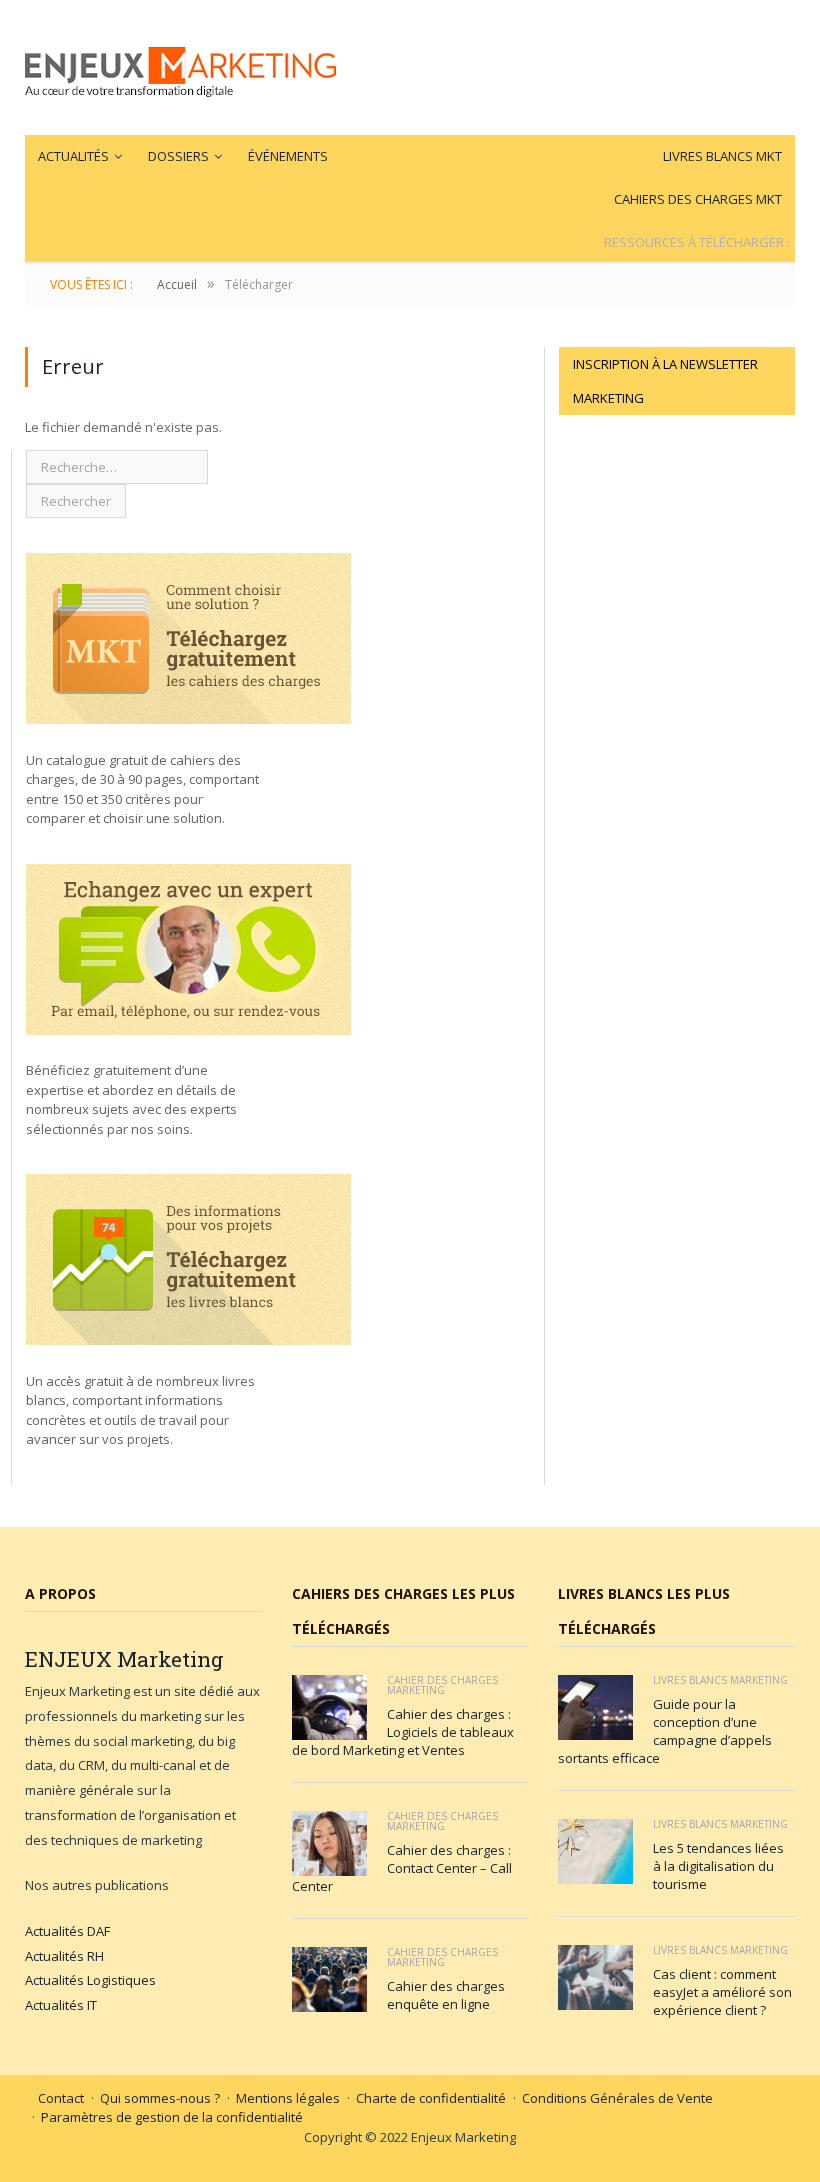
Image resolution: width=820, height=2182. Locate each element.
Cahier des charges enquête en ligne (446, 1995)
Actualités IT (61, 2005)
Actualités (73, 156)
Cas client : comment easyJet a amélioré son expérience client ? (722, 1992)
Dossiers (178, 156)
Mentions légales (288, 2098)
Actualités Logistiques (90, 1980)
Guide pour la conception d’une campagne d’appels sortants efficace (665, 1731)
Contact (61, 2098)
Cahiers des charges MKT (698, 199)
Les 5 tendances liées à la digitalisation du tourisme (718, 1866)
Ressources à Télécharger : (697, 242)
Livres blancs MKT (722, 156)
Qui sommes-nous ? (160, 2098)
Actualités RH (64, 1956)
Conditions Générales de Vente (617, 2098)
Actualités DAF (67, 1931)
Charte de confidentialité (431, 2098)
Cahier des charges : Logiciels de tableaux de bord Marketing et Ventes (403, 1732)
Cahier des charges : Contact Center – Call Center (402, 1868)
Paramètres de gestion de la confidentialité (172, 2117)
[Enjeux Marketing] (180, 67)
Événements (288, 156)
